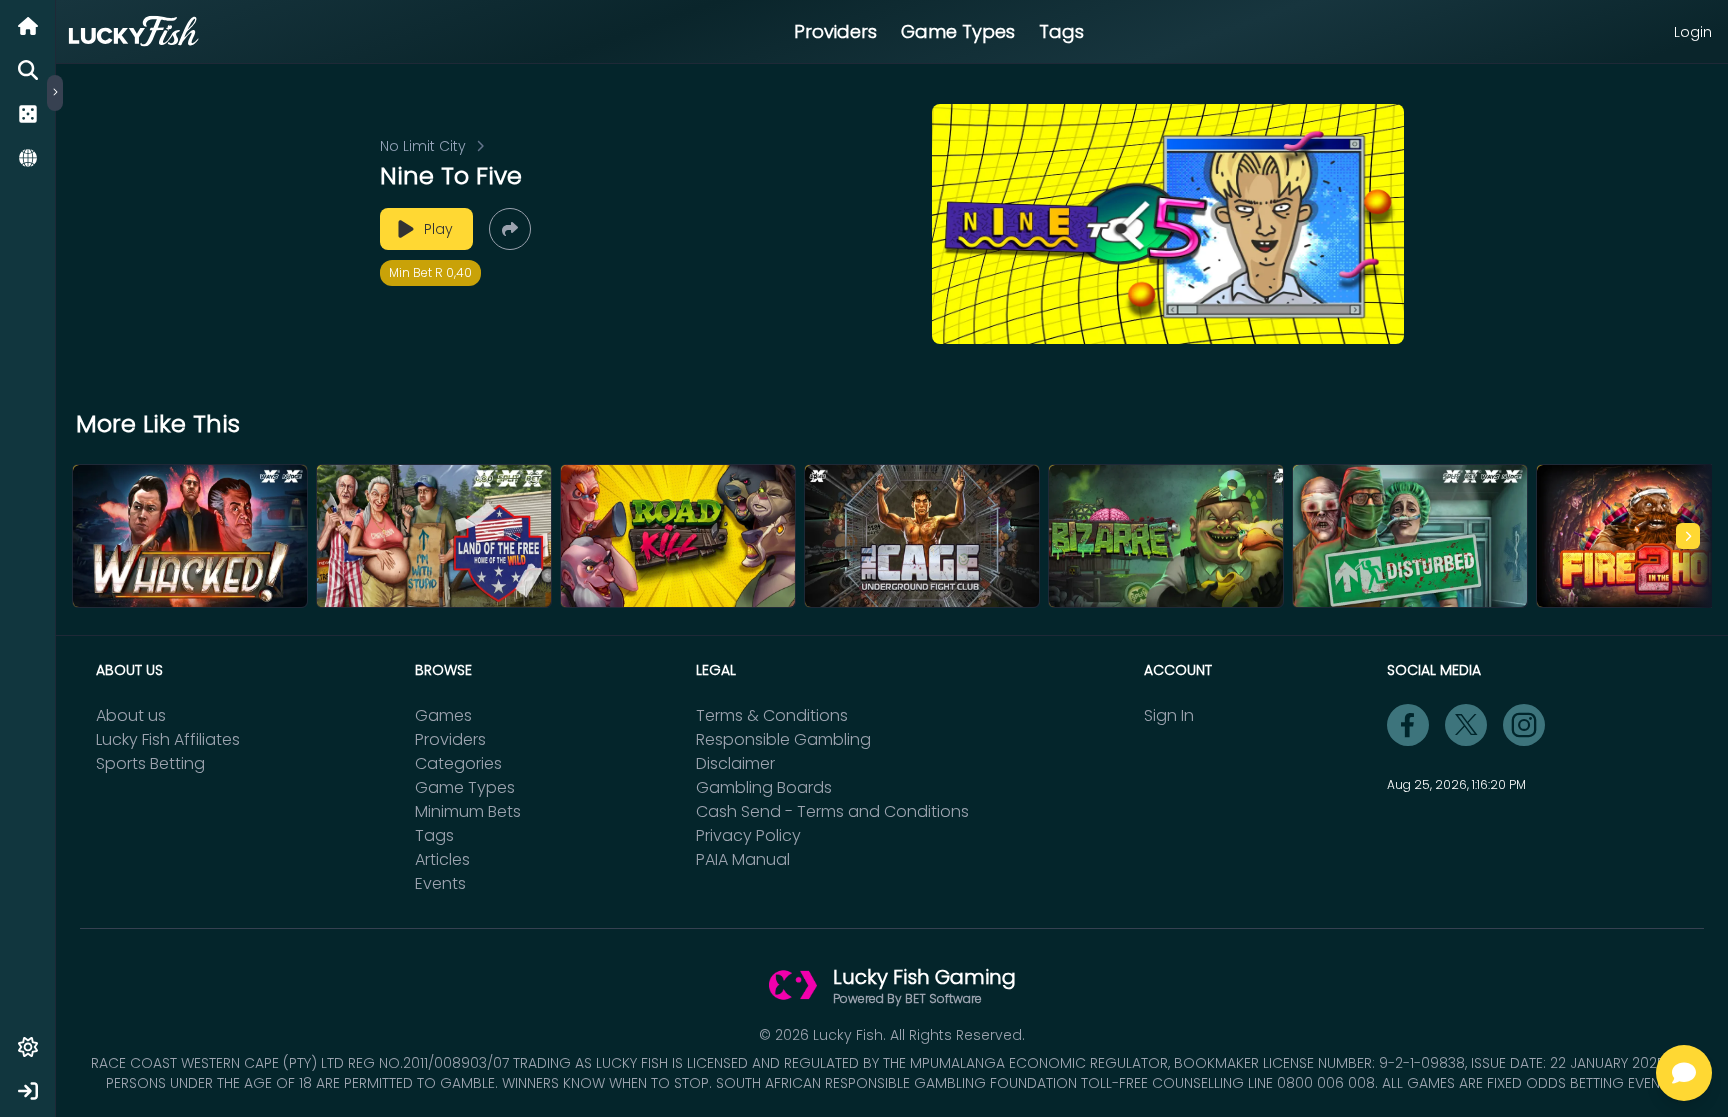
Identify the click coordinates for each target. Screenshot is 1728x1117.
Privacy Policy (748, 835)
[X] (1466, 725)
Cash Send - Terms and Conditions (832, 811)
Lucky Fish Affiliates (168, 739)
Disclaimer (735, 763)
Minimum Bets (468, 811)
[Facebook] (1408, 725)
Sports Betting (150, 763)
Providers (835, 31)
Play (438, 229)
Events (440, 883)
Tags (1061, 31)
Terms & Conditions (772, 715)
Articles (442, 859)
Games (443, 715)
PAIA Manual (743, 859)
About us (131, 715)
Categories (458, 763)
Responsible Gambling (783, 739)
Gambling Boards (764, 787)
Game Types (958, 31)
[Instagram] (1524, 725)
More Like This (158, 424)
